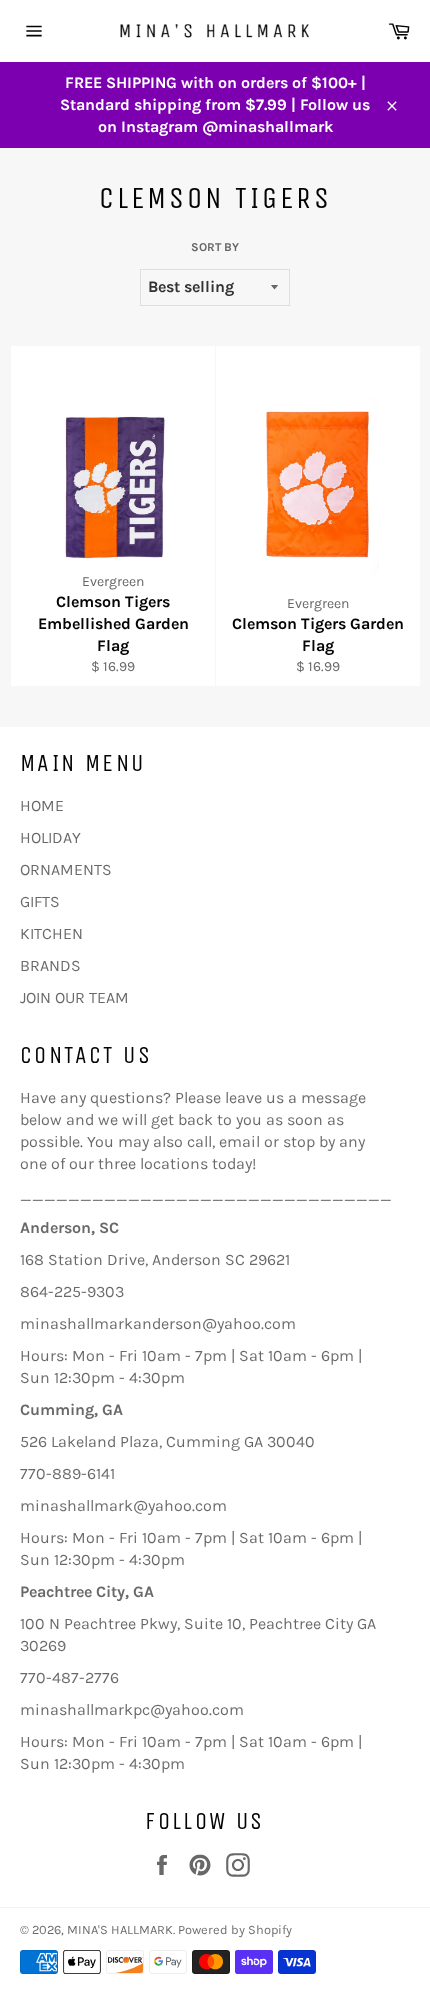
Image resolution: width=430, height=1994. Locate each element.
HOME (42, 805)
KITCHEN (51, 933)
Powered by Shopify (235, 1929)
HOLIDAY (50, 837)
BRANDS (50, 965)
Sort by (215, 247)
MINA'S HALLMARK (120, 1929)
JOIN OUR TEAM (74, 997)
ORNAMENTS (66, 869)
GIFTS (40, 901)
